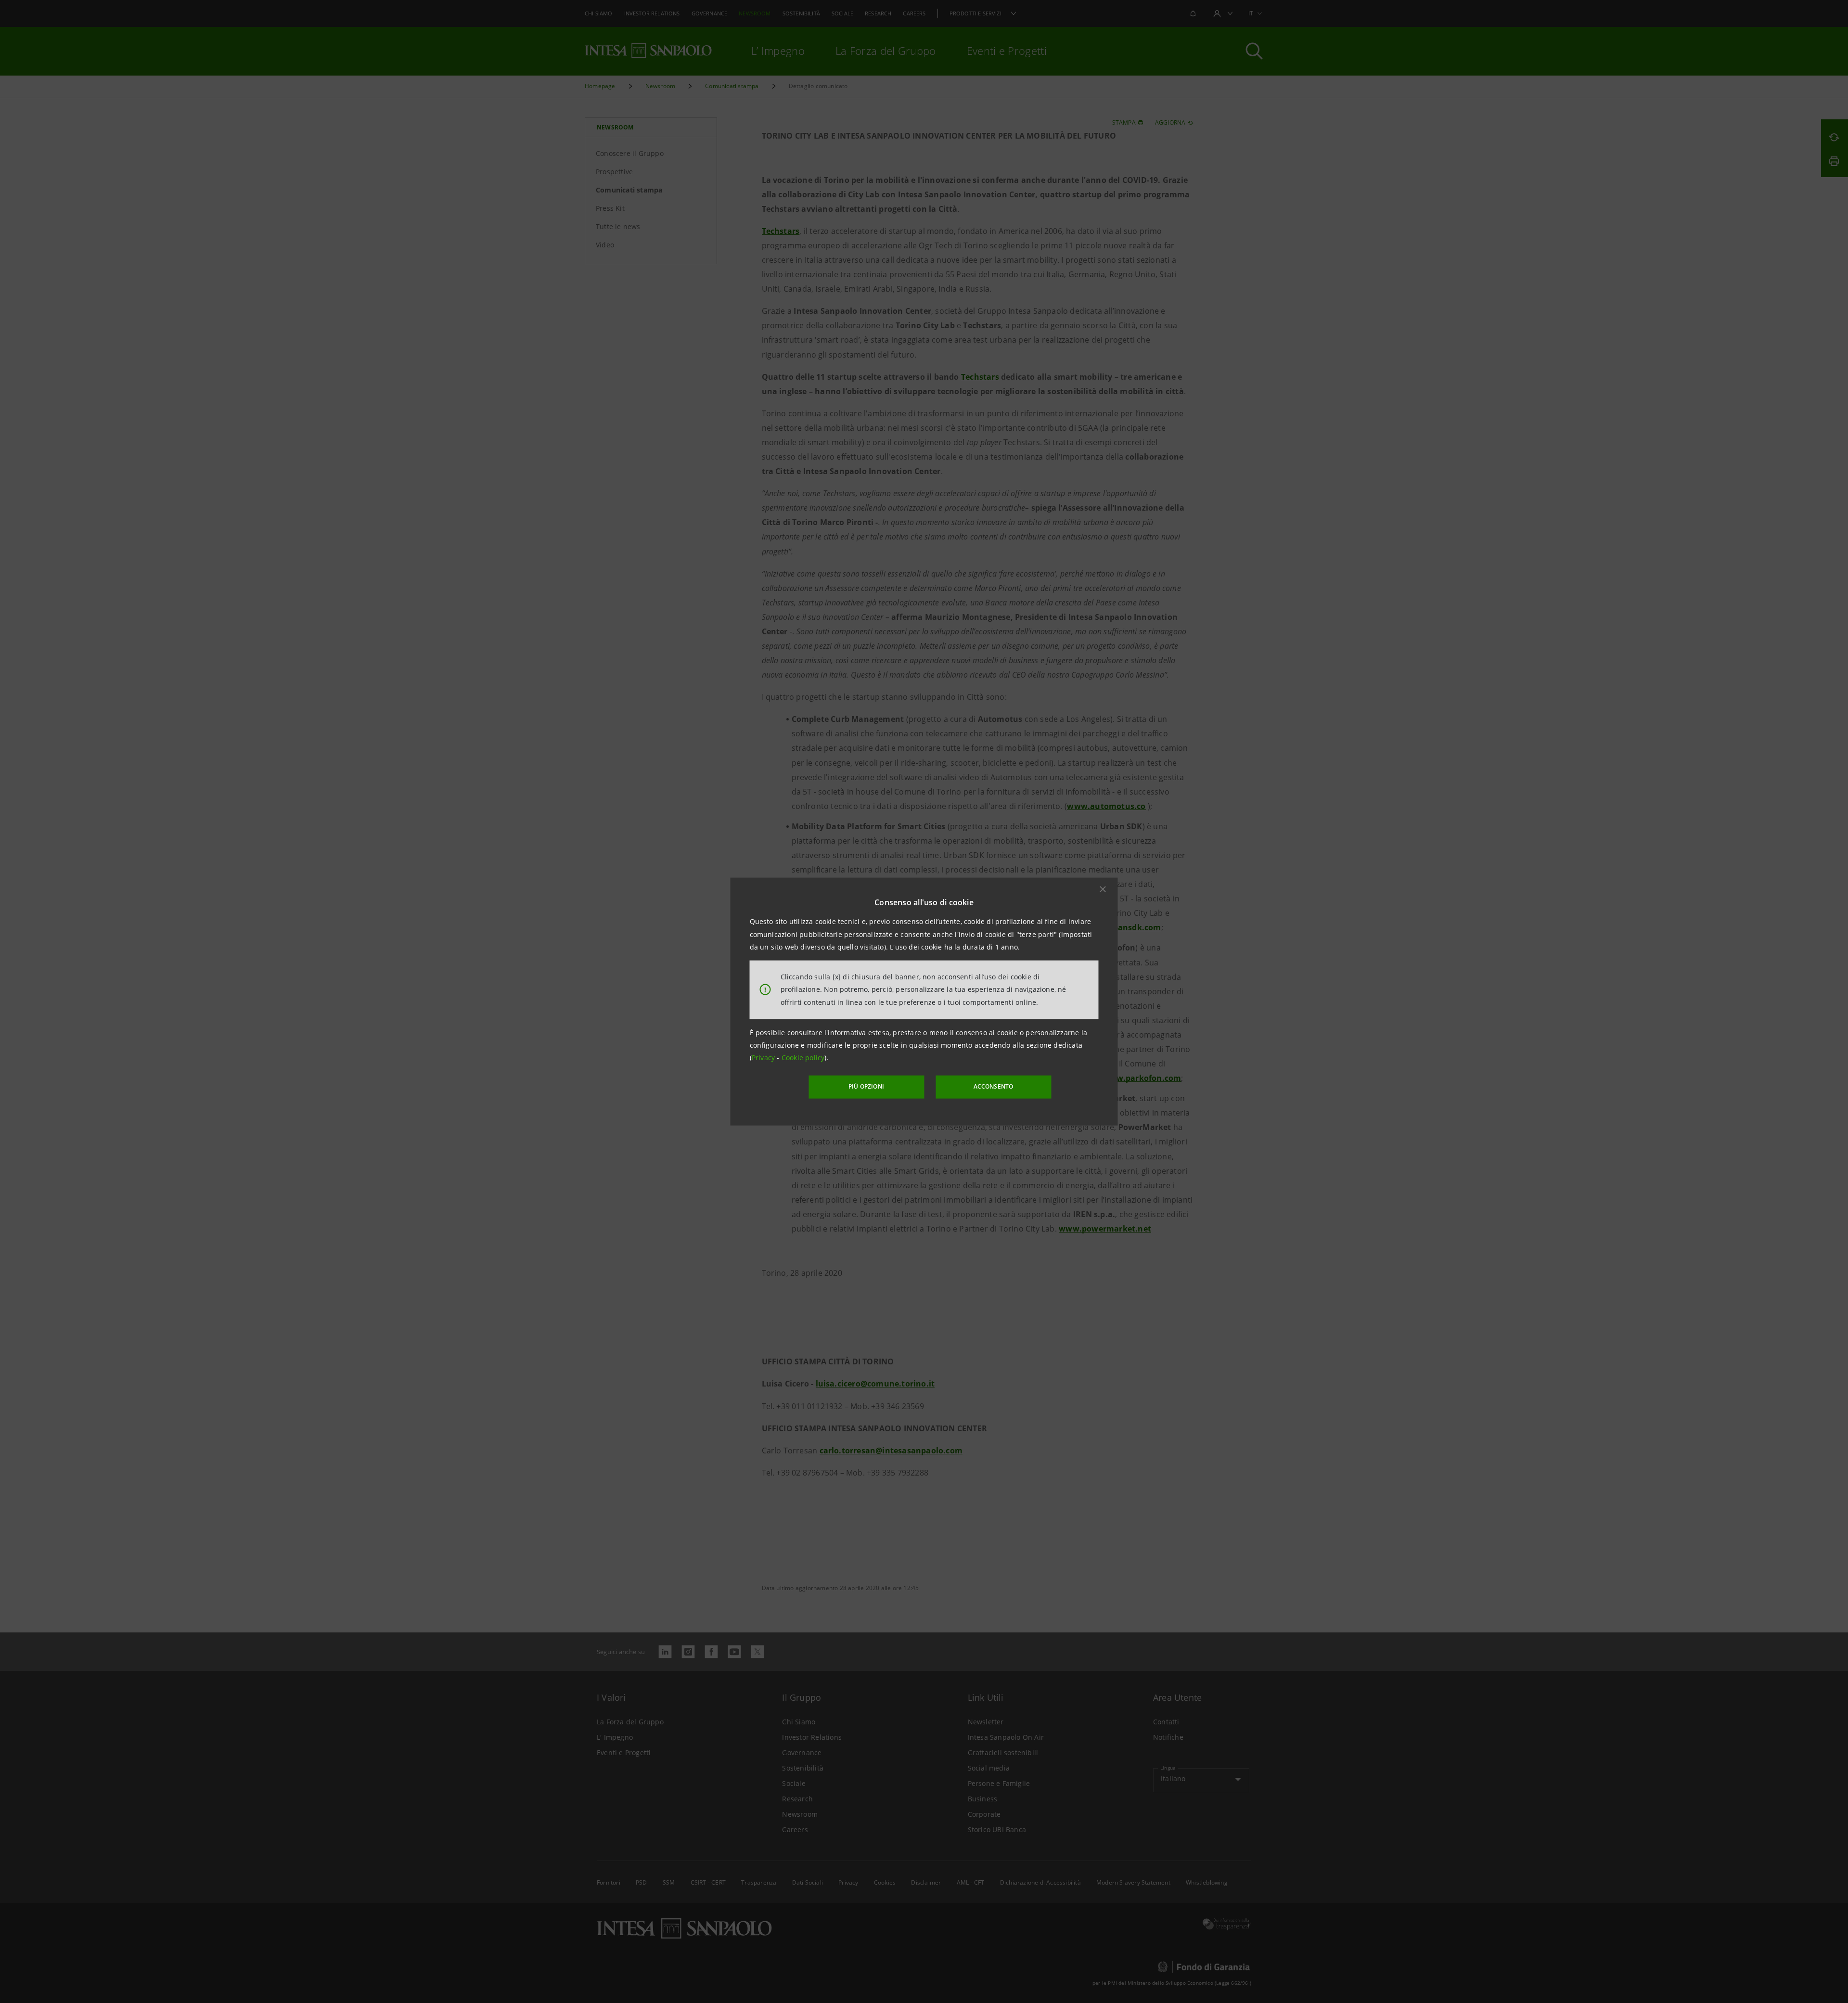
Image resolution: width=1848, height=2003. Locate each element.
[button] (1103, 889)
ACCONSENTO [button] (994, 1086)
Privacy (764, 1058)
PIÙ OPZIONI (866, 1086)
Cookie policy (803, 1058)
